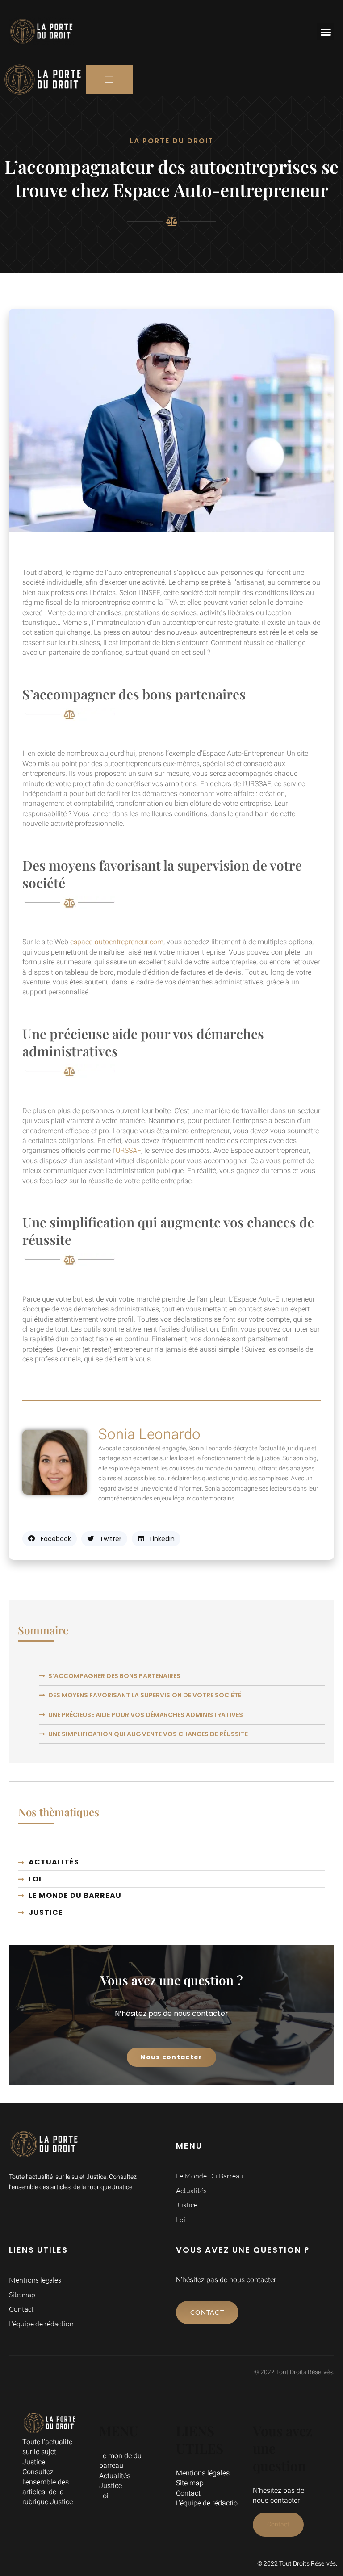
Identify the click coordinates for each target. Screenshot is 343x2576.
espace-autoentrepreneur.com (117, 942)
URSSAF (128, 1151)
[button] (326, 32)
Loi (104, 2496)
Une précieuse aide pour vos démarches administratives (146, 1715)
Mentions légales (203, 2473)
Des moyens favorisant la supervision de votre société (145, 1695)
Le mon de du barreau (120, 2461)
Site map (190, 2483)
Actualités (115, 2476)
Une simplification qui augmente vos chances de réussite (148, 1734)
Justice (111, 2486)
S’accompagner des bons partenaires (114, 1676)
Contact (188, 2493)
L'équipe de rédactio (207, 2503)
